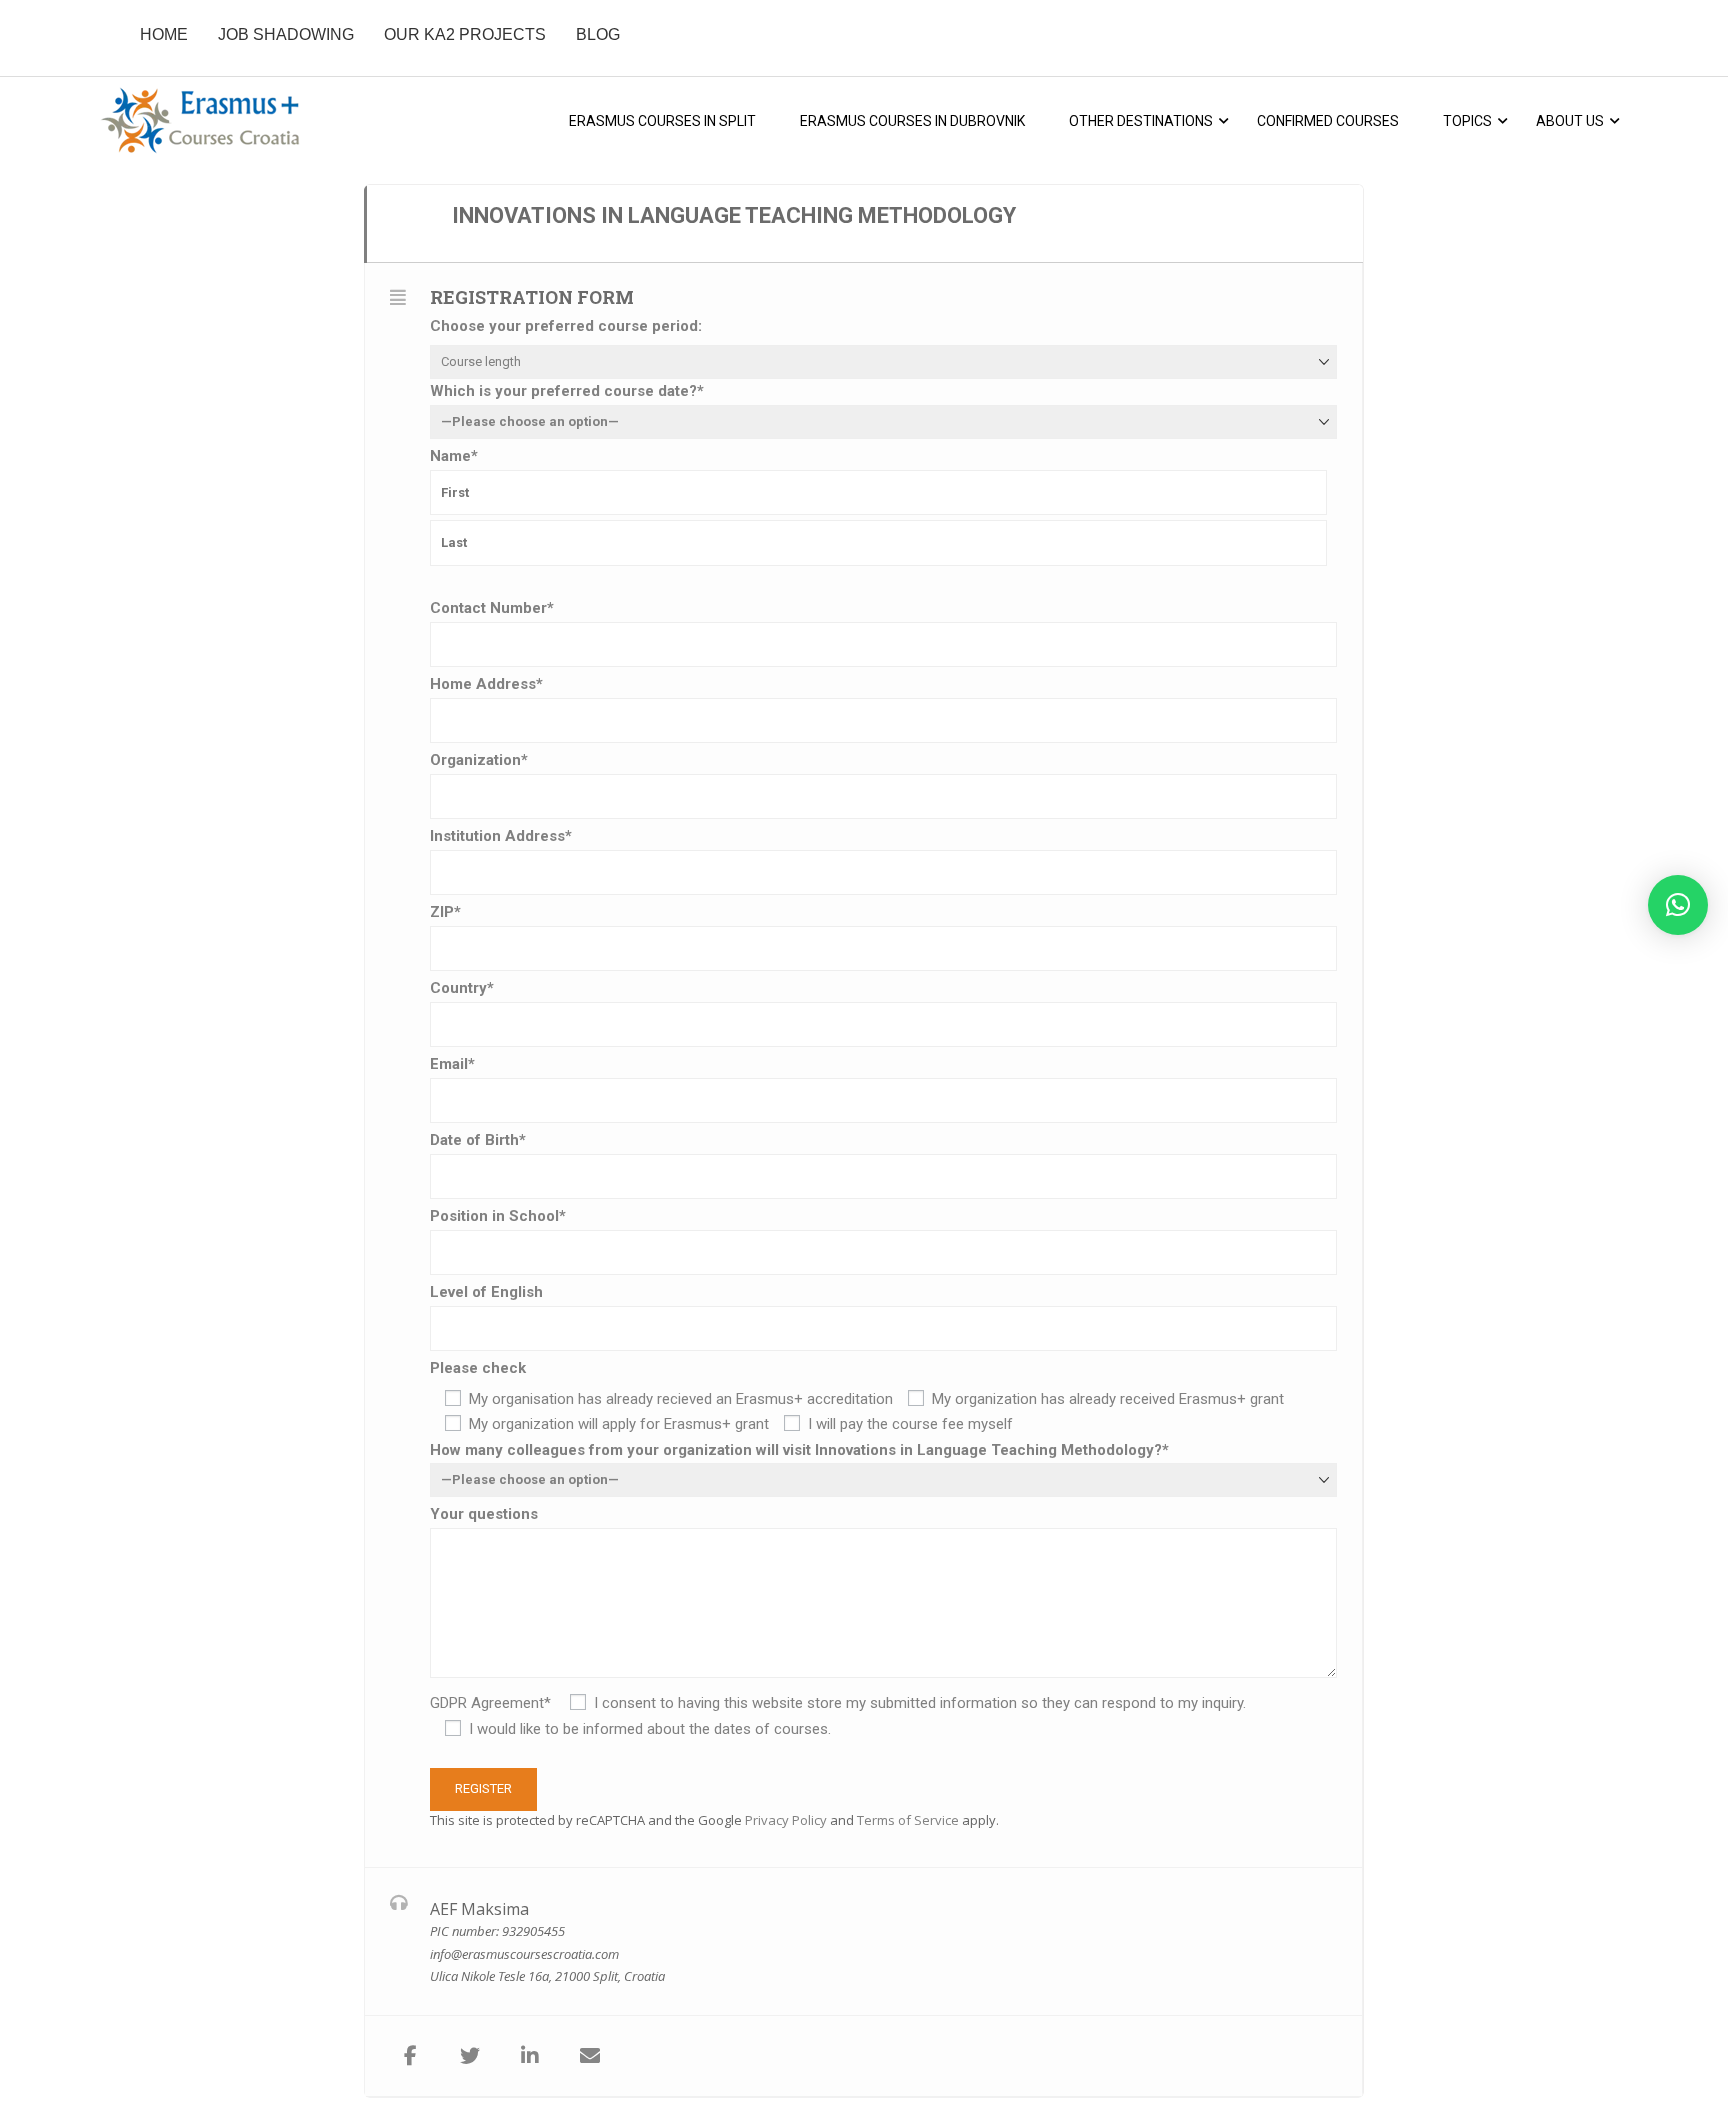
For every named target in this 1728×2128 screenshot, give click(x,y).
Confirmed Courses (1328, 121)
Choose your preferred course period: (566, 326)
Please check (478, 1368)
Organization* (479, 760)
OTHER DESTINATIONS (1141, 121)
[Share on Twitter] (470, 2056)
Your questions (484, 1514)
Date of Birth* (478, 1140)
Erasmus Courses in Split (662, 121)
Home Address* (486, 684)
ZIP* (445, 912)
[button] (1678, 905)
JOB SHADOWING (286, 34)
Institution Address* (501, 836)
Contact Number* (492, 608)
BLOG (598, 34)
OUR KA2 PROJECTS (465, 34)
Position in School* (498, 1216)
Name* (454, 456)
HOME (164, 34)
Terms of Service (908, 1820)
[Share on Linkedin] (530, 2056)
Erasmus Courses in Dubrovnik (912, 121)
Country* (462, 988)
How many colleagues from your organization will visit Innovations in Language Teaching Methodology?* (799, 1450)
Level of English (486, 1292)
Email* (452, 1064)
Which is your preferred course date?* (567, 391)
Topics (1467, 121)
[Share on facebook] (410, 2056)
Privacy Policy (786, 1820)
